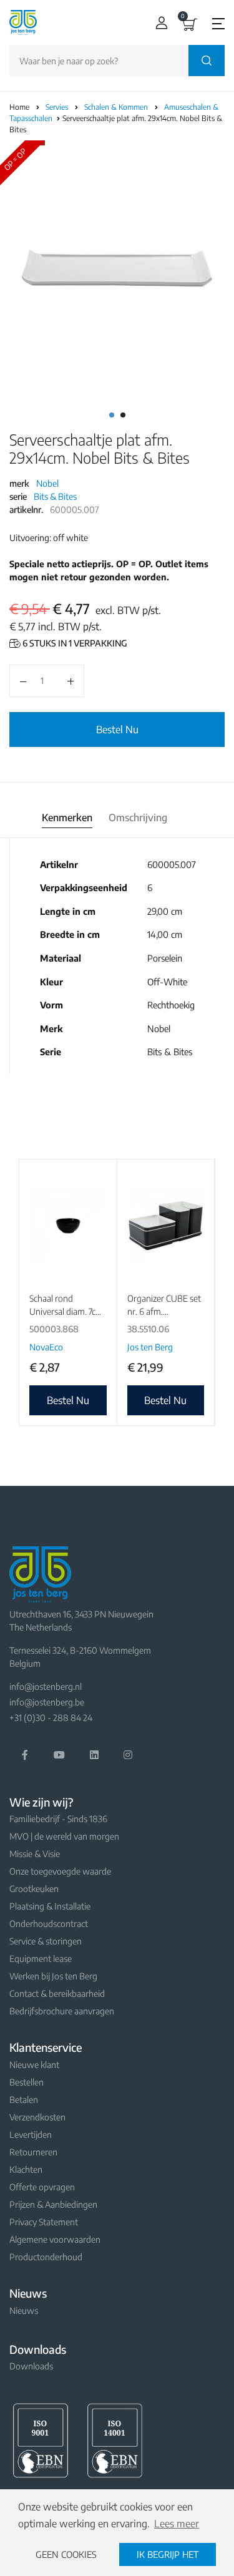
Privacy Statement (44, 2222)
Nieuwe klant (34, 2065)
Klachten (26, 2169)
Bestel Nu (117, 729)
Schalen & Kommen (117, 107)
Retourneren (33, 2152)
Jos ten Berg (150, 1347)
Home (19, 107)
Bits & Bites (55, 496)
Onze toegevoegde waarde (60, 1871)
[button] (159, 23)
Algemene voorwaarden (55, 2239)
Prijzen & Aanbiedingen (53, 2204)
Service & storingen (46, 1941)
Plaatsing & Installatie (50, 1906)
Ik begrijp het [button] (168, 2554)
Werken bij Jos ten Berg (53, 1976)
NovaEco (46, 1347)
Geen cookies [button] (66, 2554)
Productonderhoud (46, 2257)
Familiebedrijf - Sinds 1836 (58, 1819)
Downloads (31, 2366)
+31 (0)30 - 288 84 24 (51, 1718)
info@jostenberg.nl (46, 1686)
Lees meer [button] (177, 2524)
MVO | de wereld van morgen (64, 1836)
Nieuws (24, 2310)
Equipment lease (41, 1959)
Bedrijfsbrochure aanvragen (62, 2011)
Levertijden (31, 2134)
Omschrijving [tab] (138, 817)
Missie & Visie (35, 1854)
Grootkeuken (34, 1889)
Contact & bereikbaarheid (57, 1993)
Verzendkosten (37, 2117)
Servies (58, 107)
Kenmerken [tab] (67, 817)
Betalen (24, 2100)
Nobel (47, 483)
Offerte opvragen (42, 2187)
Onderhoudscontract (49, 1924)
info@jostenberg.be (47, 1702)
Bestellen (27, 2082)
